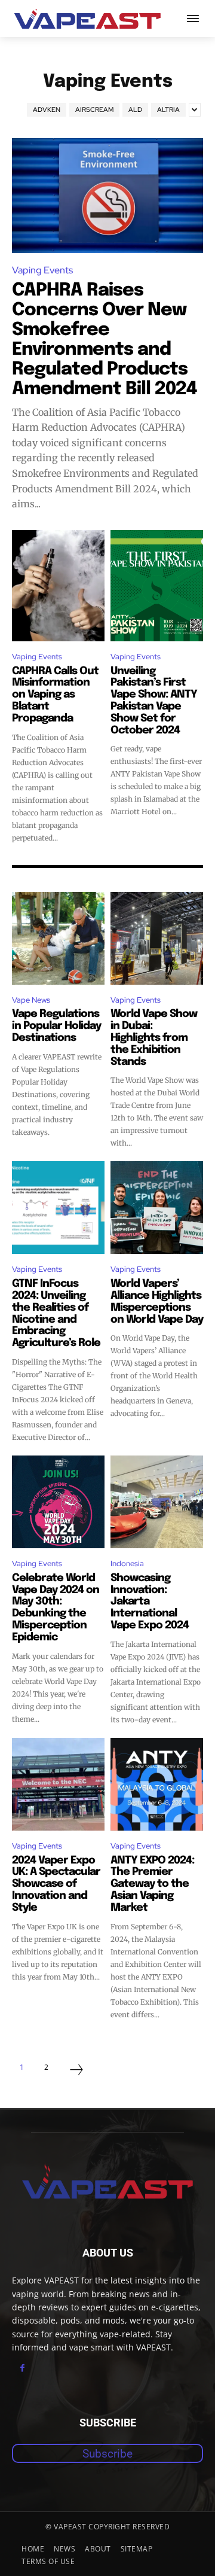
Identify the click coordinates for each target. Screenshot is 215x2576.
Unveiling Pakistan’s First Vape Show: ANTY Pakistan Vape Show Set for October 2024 (154, 701)
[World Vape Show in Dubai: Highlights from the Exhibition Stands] (157, 938)
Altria (168, 109)
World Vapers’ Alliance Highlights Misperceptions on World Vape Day (157, 1301)
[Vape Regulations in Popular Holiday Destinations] (58, 938)
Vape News (31, 1000)
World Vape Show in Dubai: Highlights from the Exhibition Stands (154, 1038)
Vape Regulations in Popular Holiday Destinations (56, 1026)
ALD (135, 109)
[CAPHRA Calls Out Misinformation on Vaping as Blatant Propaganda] (58, 586)
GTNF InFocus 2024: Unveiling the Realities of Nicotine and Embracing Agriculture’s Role (56, 1313)
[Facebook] (22, 2368)
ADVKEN (47, 109)
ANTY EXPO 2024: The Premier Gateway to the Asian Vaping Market (152, 1884)
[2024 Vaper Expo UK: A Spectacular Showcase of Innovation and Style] (58, 1784)
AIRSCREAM (94, 109)
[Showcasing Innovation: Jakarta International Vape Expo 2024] (157, 1502)
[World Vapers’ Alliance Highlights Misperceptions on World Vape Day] (157, 1208)
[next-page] (76, 2071)
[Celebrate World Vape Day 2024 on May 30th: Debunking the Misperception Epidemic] (58, 1502)
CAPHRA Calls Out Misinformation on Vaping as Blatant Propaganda (55, 695)
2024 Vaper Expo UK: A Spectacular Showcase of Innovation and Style (56, 1884)
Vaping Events (42, 270)
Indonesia (127, 1563)
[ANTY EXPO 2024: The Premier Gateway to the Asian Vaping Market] (157, 1784)
